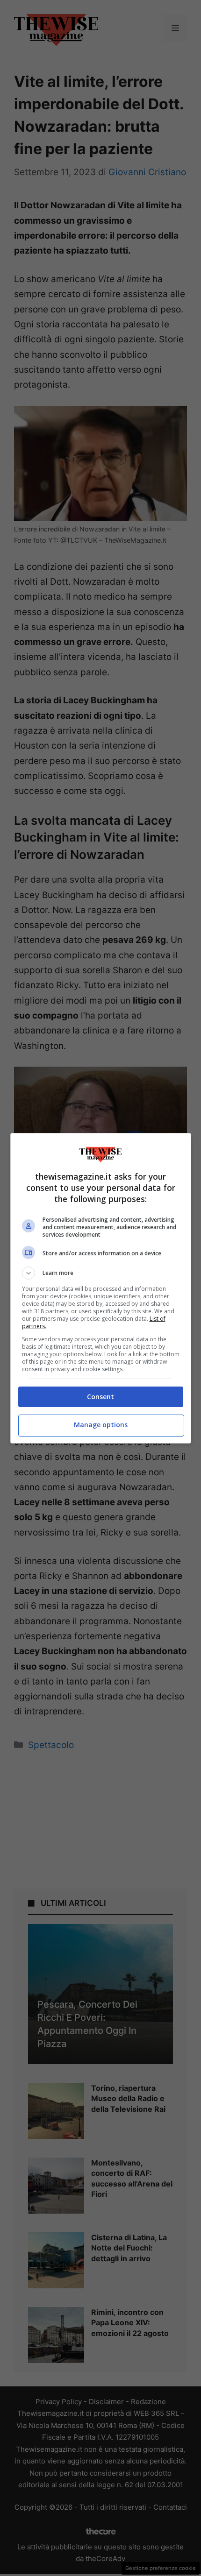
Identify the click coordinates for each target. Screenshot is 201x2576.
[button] (101, 1273)
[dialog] (101, 1288)
